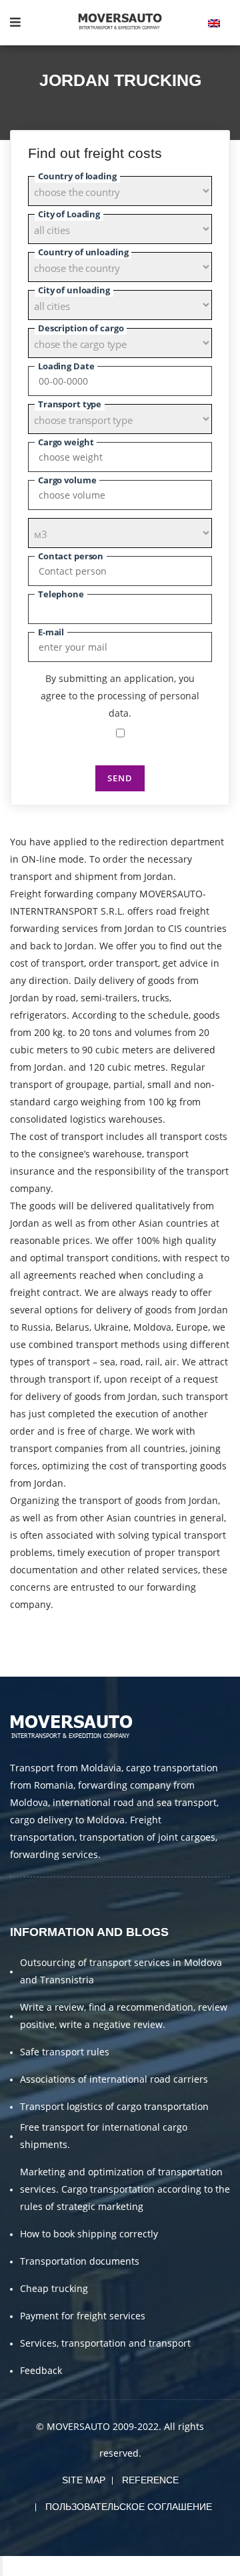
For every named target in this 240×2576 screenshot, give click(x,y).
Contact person (71, 556)
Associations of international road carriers (114, 2079)
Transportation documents (80, 2261)
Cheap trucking (54, 2288)
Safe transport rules (65, 2052)
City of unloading (74, 290)
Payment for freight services (83, 2316)
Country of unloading (83, 252)
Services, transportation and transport (105, 2343)
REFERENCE (150, 2480)
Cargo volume (67, 480)
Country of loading (77, 176)
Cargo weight (66, 442)
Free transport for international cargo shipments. (104, 2136)
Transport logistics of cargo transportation (114, 2106)
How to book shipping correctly (89, 2234)
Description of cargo (81, 328)
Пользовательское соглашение (129, 2507)
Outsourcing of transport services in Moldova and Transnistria (121, 1971)
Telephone (61, 594)
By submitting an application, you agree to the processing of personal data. (120, 696)
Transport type (70, 404)
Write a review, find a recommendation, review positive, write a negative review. (124, 2016)
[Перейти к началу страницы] (1, 2566)
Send (120, 778)
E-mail (51, 632)
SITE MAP (84, 2480)
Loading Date (66, 366)
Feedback (41, 2370)
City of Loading (69, 214)
